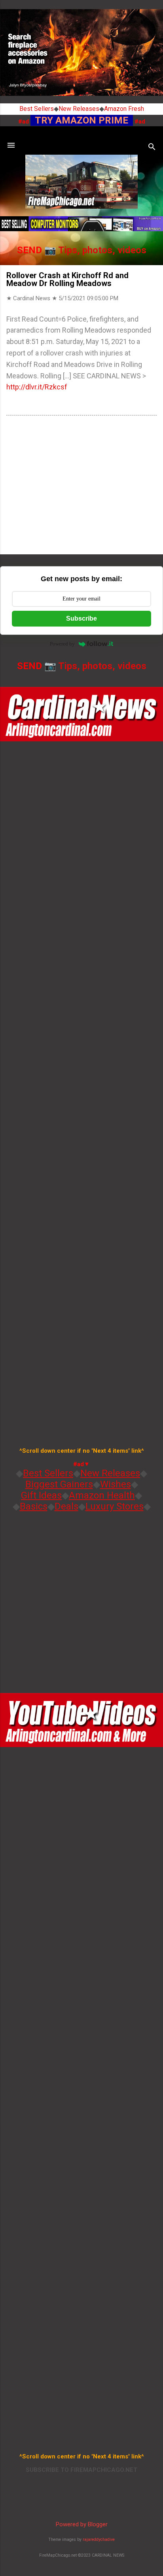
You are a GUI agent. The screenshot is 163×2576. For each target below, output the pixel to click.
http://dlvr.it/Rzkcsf (37, 387)
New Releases (79, 109)
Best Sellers (37, 109)
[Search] (152, 148)
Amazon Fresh (124, 109)
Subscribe (81, 618)
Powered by (62, 644)
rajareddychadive (99, 2540)
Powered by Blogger (82, 2524)
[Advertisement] (81, 486)
